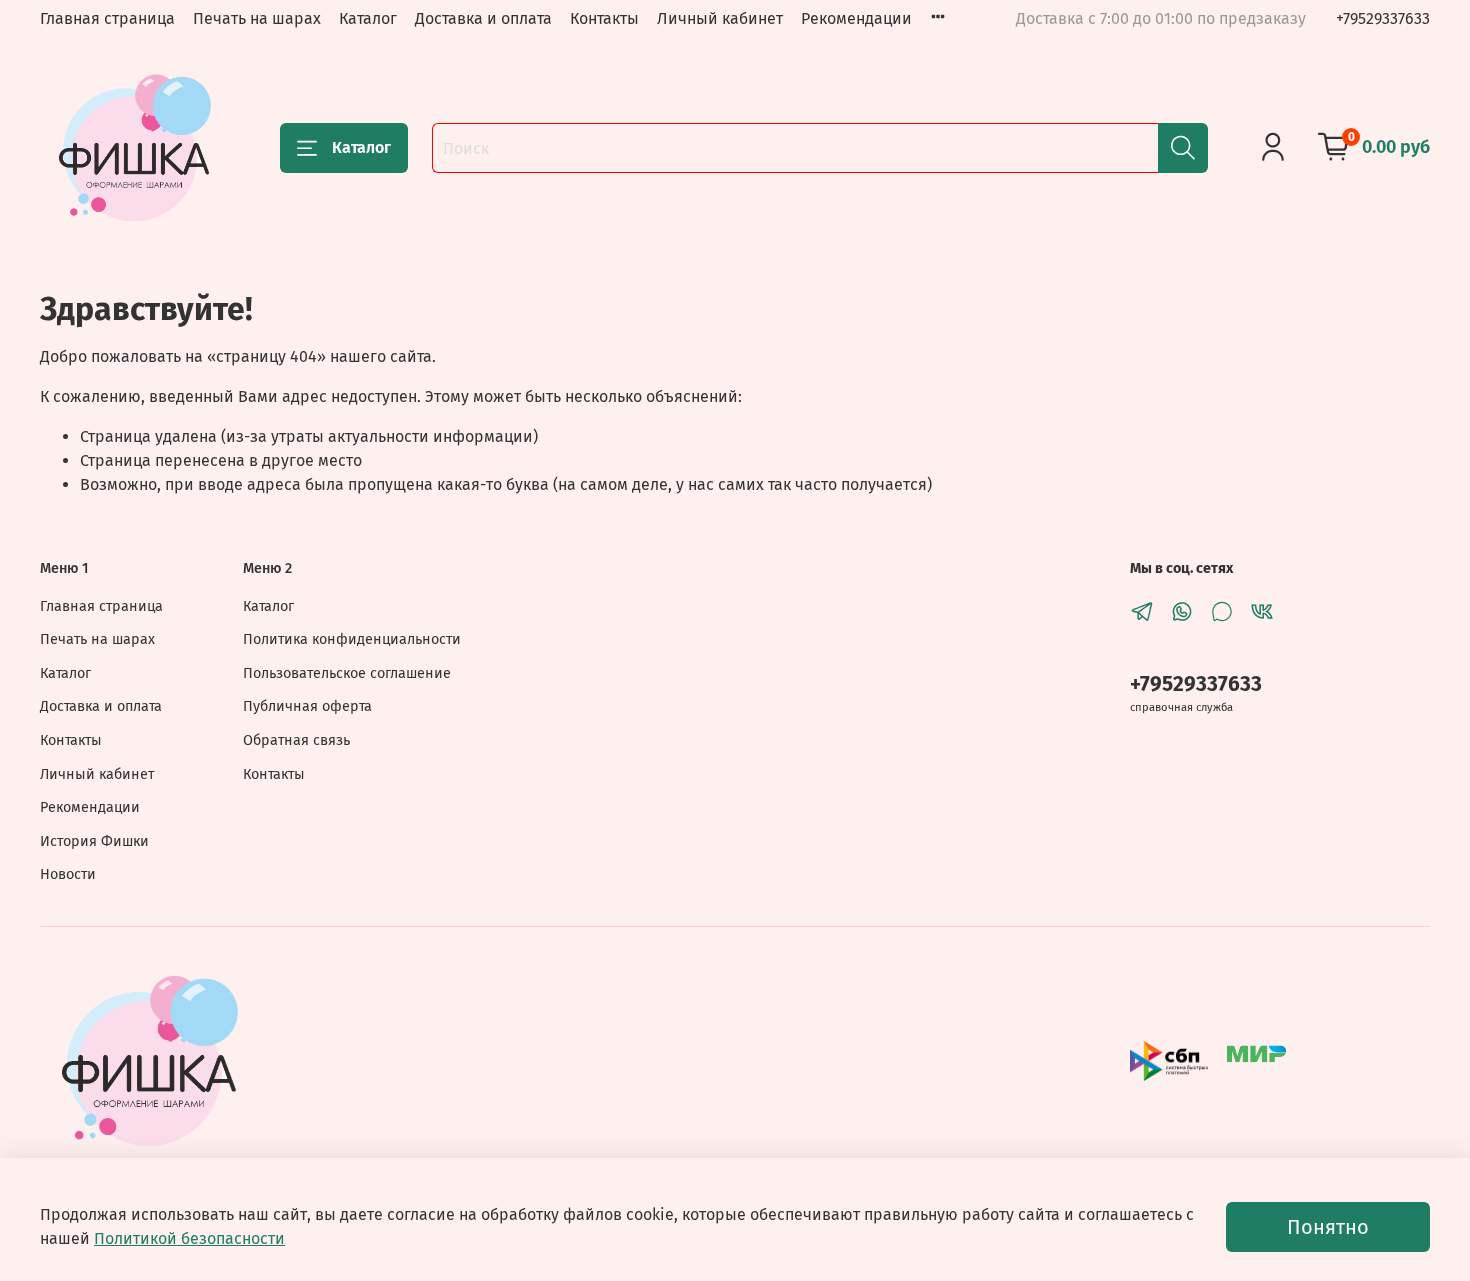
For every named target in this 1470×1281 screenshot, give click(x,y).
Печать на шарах (257, 18)
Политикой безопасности (189, 1238)
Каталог (368, 18)
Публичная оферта (307, 706)
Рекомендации (856, 18)
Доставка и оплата (483, 18)
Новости (68, 874)
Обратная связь (296, 740)
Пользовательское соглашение (347, 673)
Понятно (1328, 1227)
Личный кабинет (720, 18)
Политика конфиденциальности (352, 639)
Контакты (604, 18)
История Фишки (94, 841)
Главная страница (107, 18)
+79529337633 (1383, 18)
